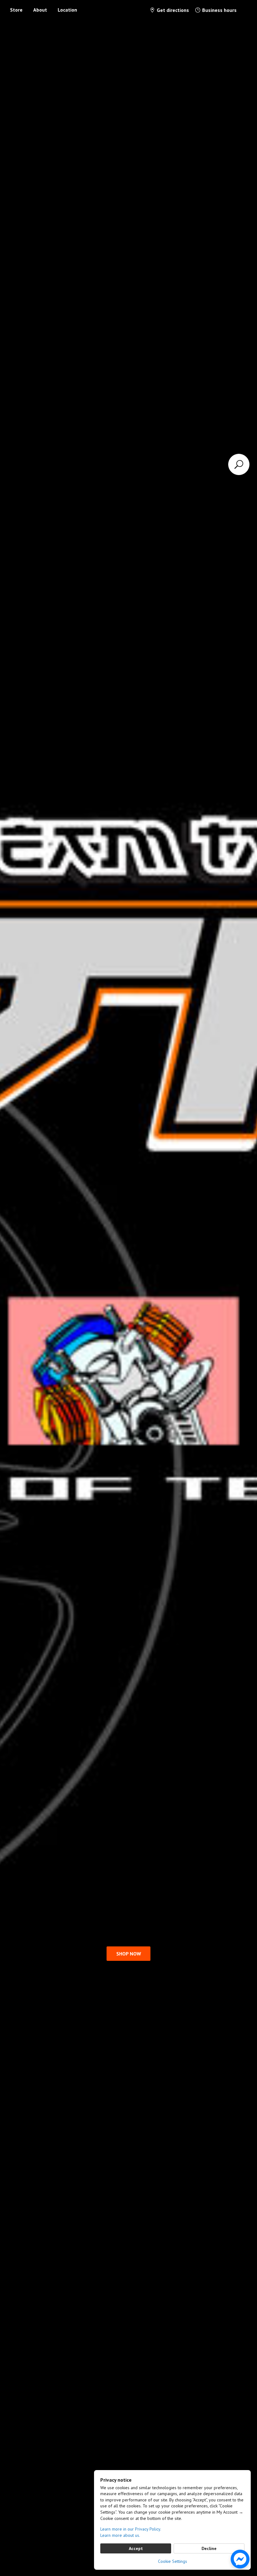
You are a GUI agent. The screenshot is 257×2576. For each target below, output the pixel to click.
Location (67, 10)
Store (16, 10)
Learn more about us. (120, 2535)
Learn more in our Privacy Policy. (131, 2529)
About (40, 10)
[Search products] (239, 464)
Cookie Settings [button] (173, 2561)
